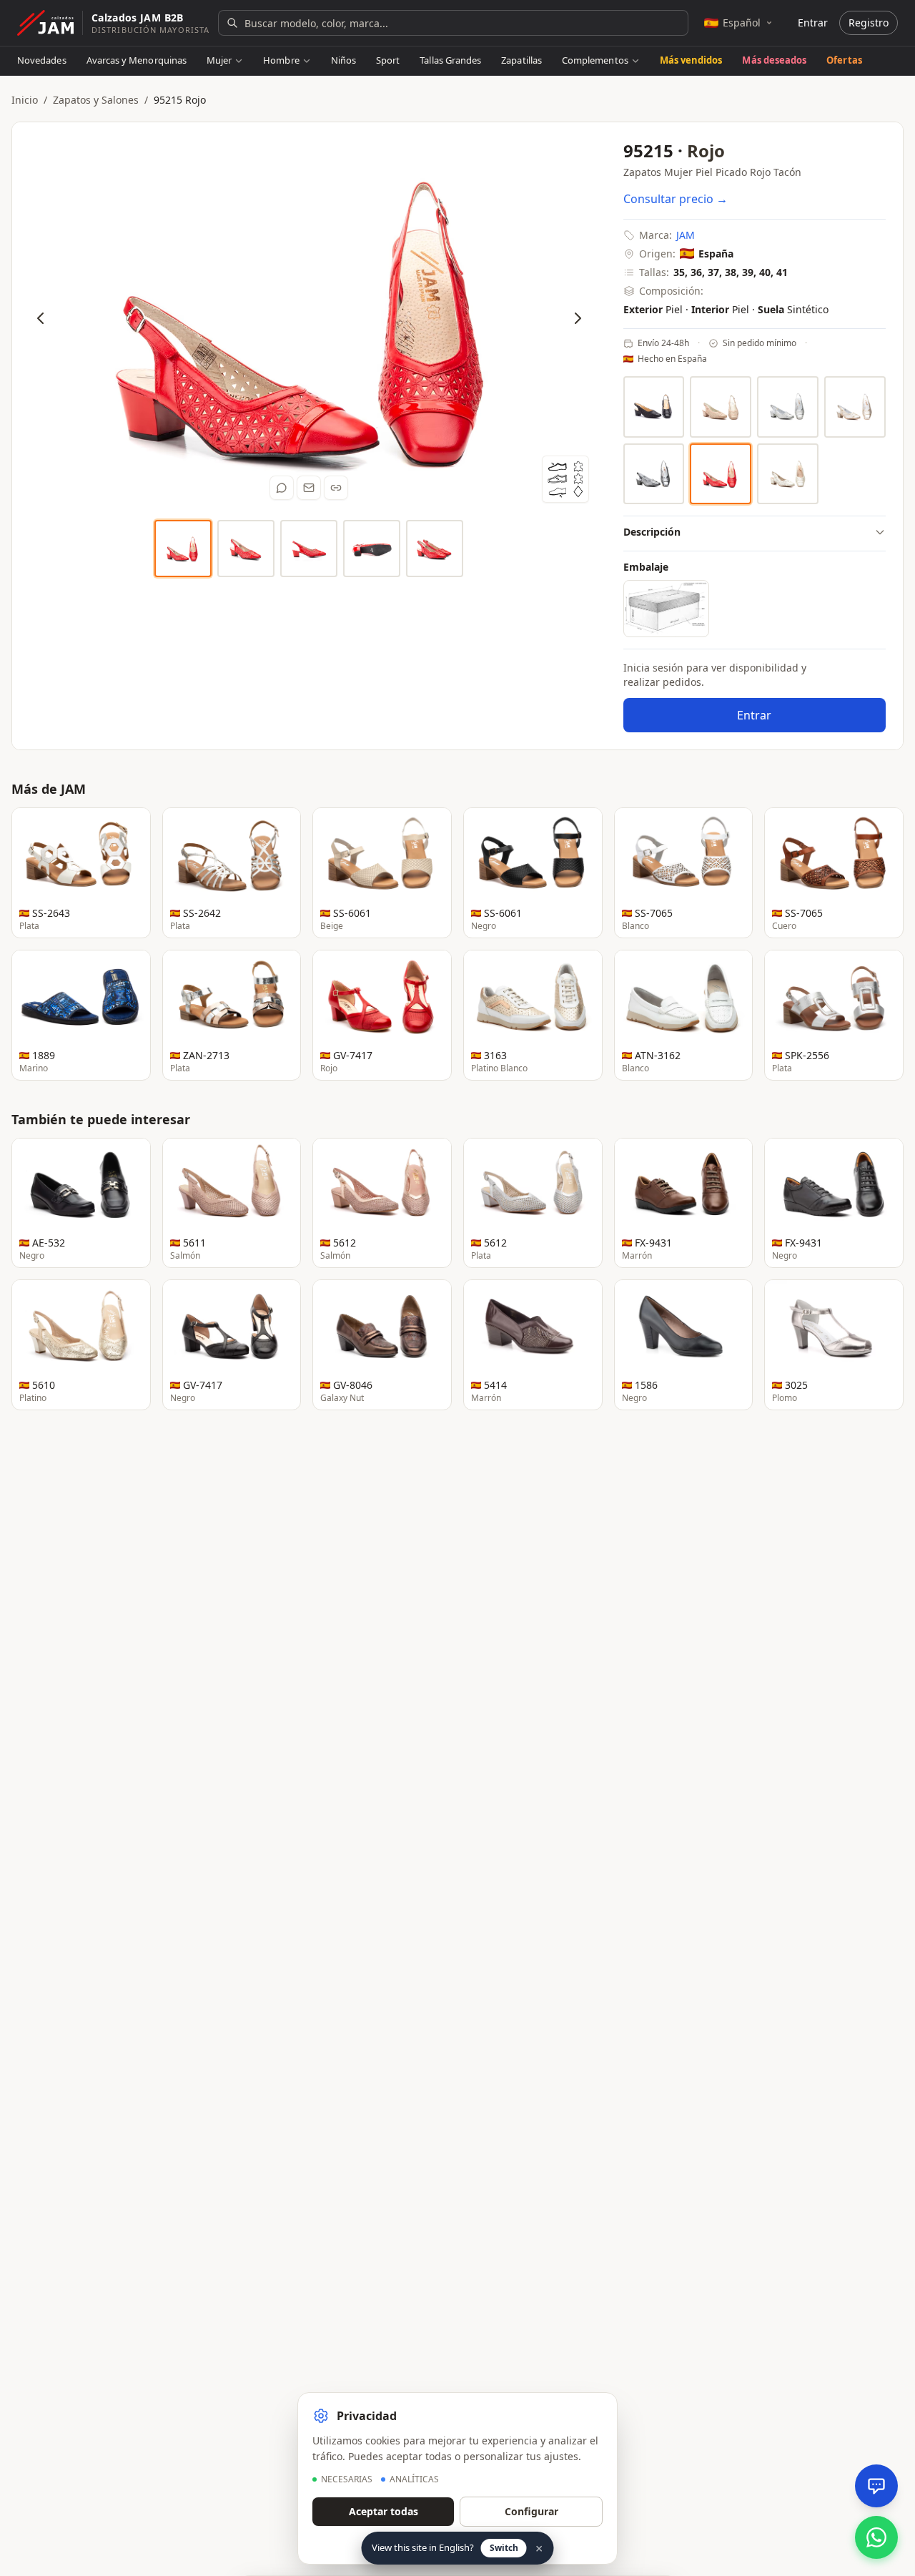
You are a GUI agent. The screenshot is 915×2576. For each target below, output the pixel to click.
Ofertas (844, 60)
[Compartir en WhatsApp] (282, 488)
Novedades (42, 60)
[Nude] (721, 407)
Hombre (281, 60)
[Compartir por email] (309, 488)
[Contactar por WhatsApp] (876, 2537)
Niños (343, 60)
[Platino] (855, 407)
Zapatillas (521, 60)
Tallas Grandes (450, 60)
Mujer (219, 60)
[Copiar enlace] (336, 488)
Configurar (531, 2511)
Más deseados (774, 60)
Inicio (25, 100)
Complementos (595, 60)
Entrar (813, 23)
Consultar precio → (676, 199)
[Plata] (788, 407)
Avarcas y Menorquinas (137, 60)
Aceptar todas (384, 2511)
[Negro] (654, 407)
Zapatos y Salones (96, 100)
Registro (869, 23)
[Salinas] (788, 474)
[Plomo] (654, 474)
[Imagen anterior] (41, 318)
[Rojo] (721, 474)
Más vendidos (691, 60)
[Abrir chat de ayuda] (876, 2486)
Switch (504, 2548)
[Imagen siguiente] (578, 318)
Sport (388, 60)
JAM (686, 235)
